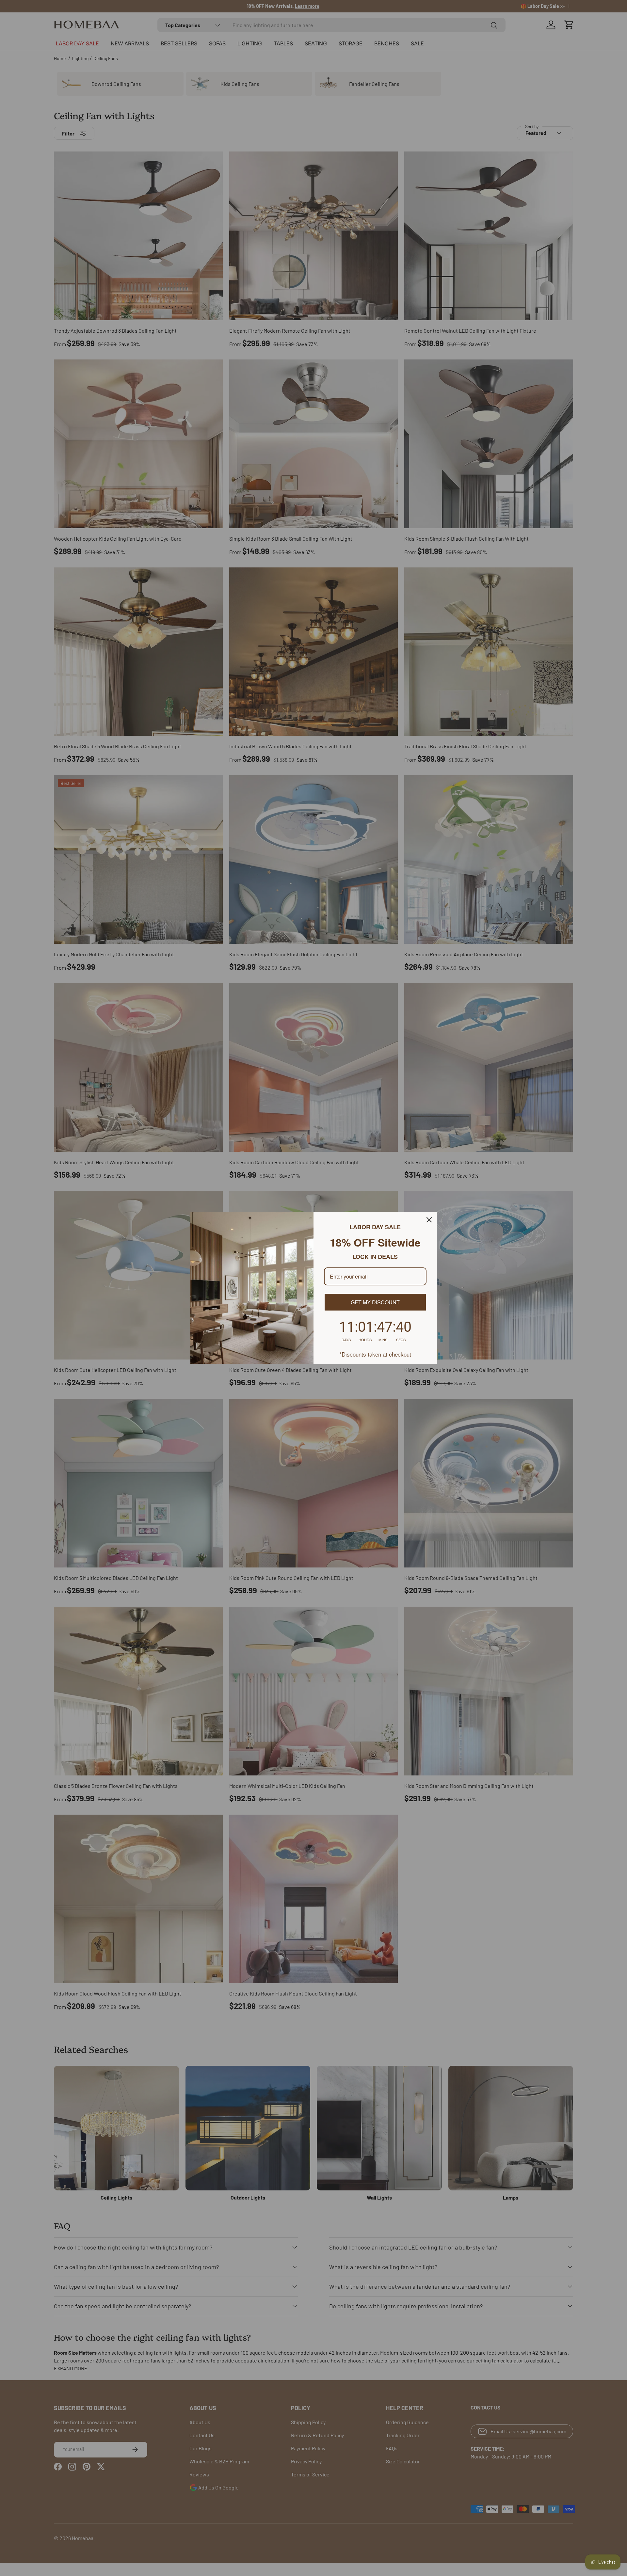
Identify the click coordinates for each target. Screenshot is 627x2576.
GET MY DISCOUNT (375, 1302)
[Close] (429, 1220)
